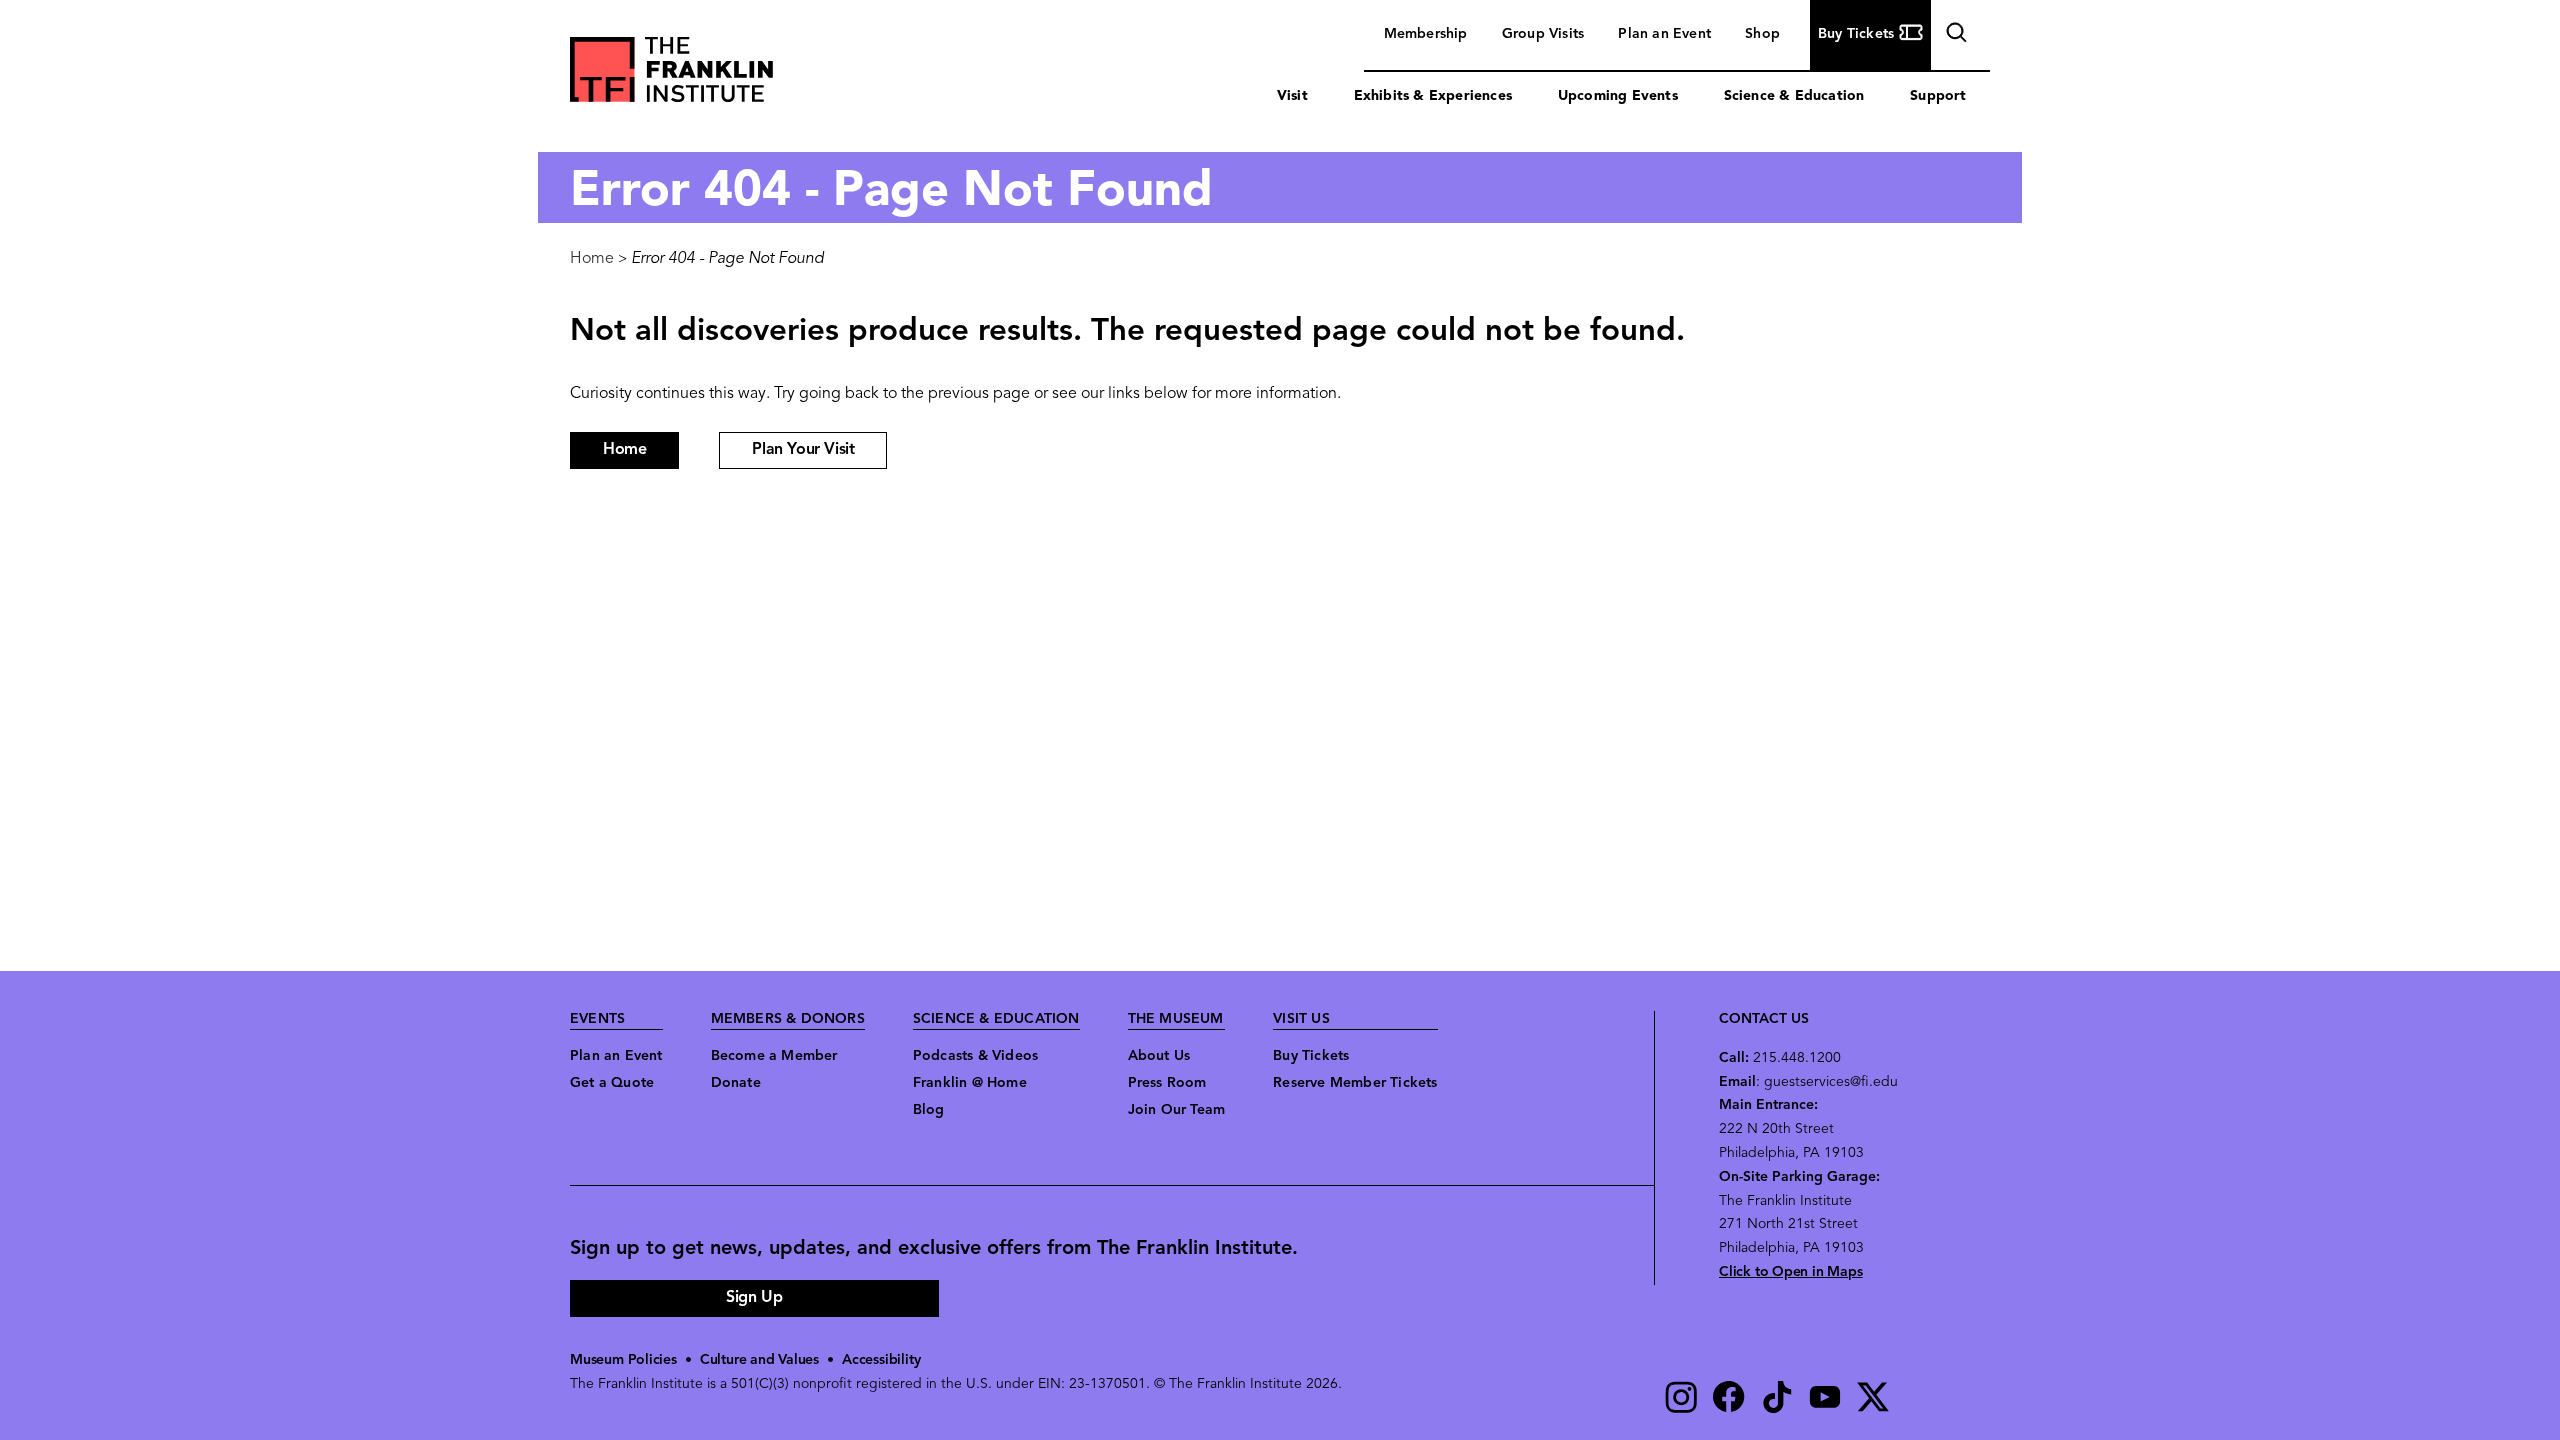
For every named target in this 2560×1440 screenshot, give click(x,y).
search (1954, 36)
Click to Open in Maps (1791, 1272)
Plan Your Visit (803, 450)
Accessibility (881, 1360)
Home (592, 259)
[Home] (671, 74)
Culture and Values (759, 1360)
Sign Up (754, 1298)
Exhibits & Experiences (1433, 96)
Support (1938, 96)
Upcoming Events (1618, 96)
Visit (1292, 96)
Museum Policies (623, 1360)
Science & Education (1794, 96)
